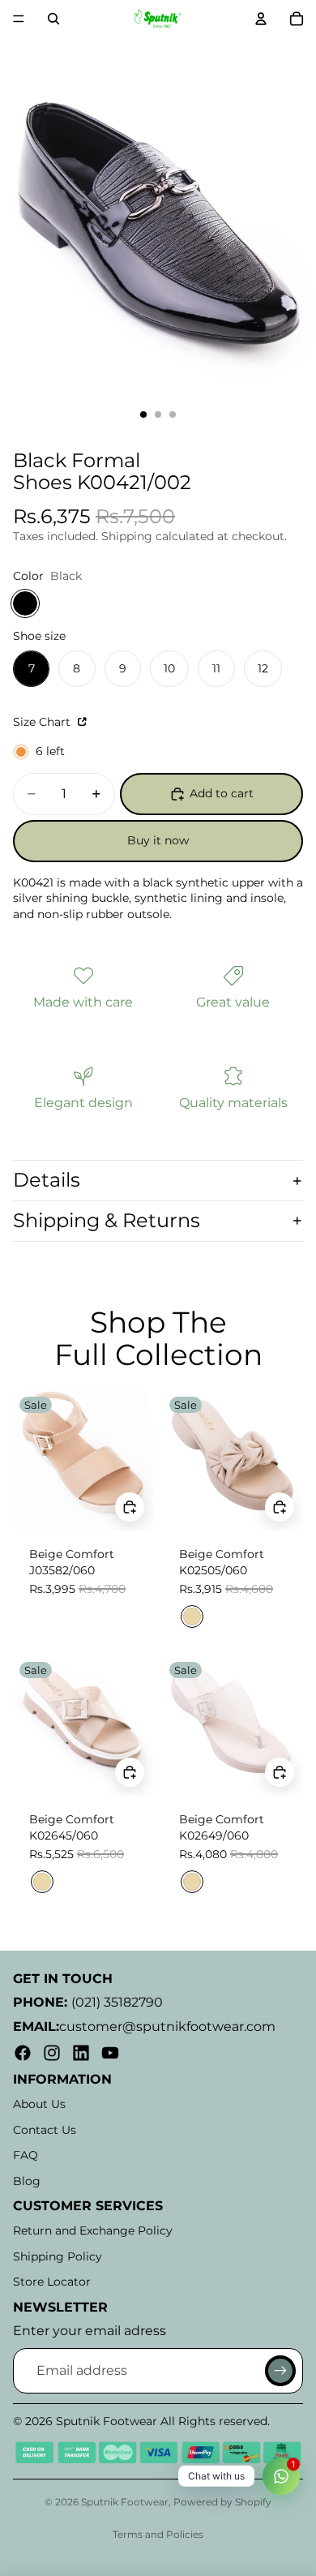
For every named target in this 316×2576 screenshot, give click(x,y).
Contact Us (45, 2130)
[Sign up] (280, 2371)
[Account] (261, 19)
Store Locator (52, 2282)
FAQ (26, 2155)
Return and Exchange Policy (93, 2230)
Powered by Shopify (222, 2502)
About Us (39, 2104)
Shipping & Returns (107, 1220)
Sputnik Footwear (125, 2502)
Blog (27, 2181)
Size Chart (43, 722)
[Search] (53, 19)
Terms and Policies (158, 2534)
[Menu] (19, 19)
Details (47, 1180)
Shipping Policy (58, 2256)
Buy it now (158, 840)
